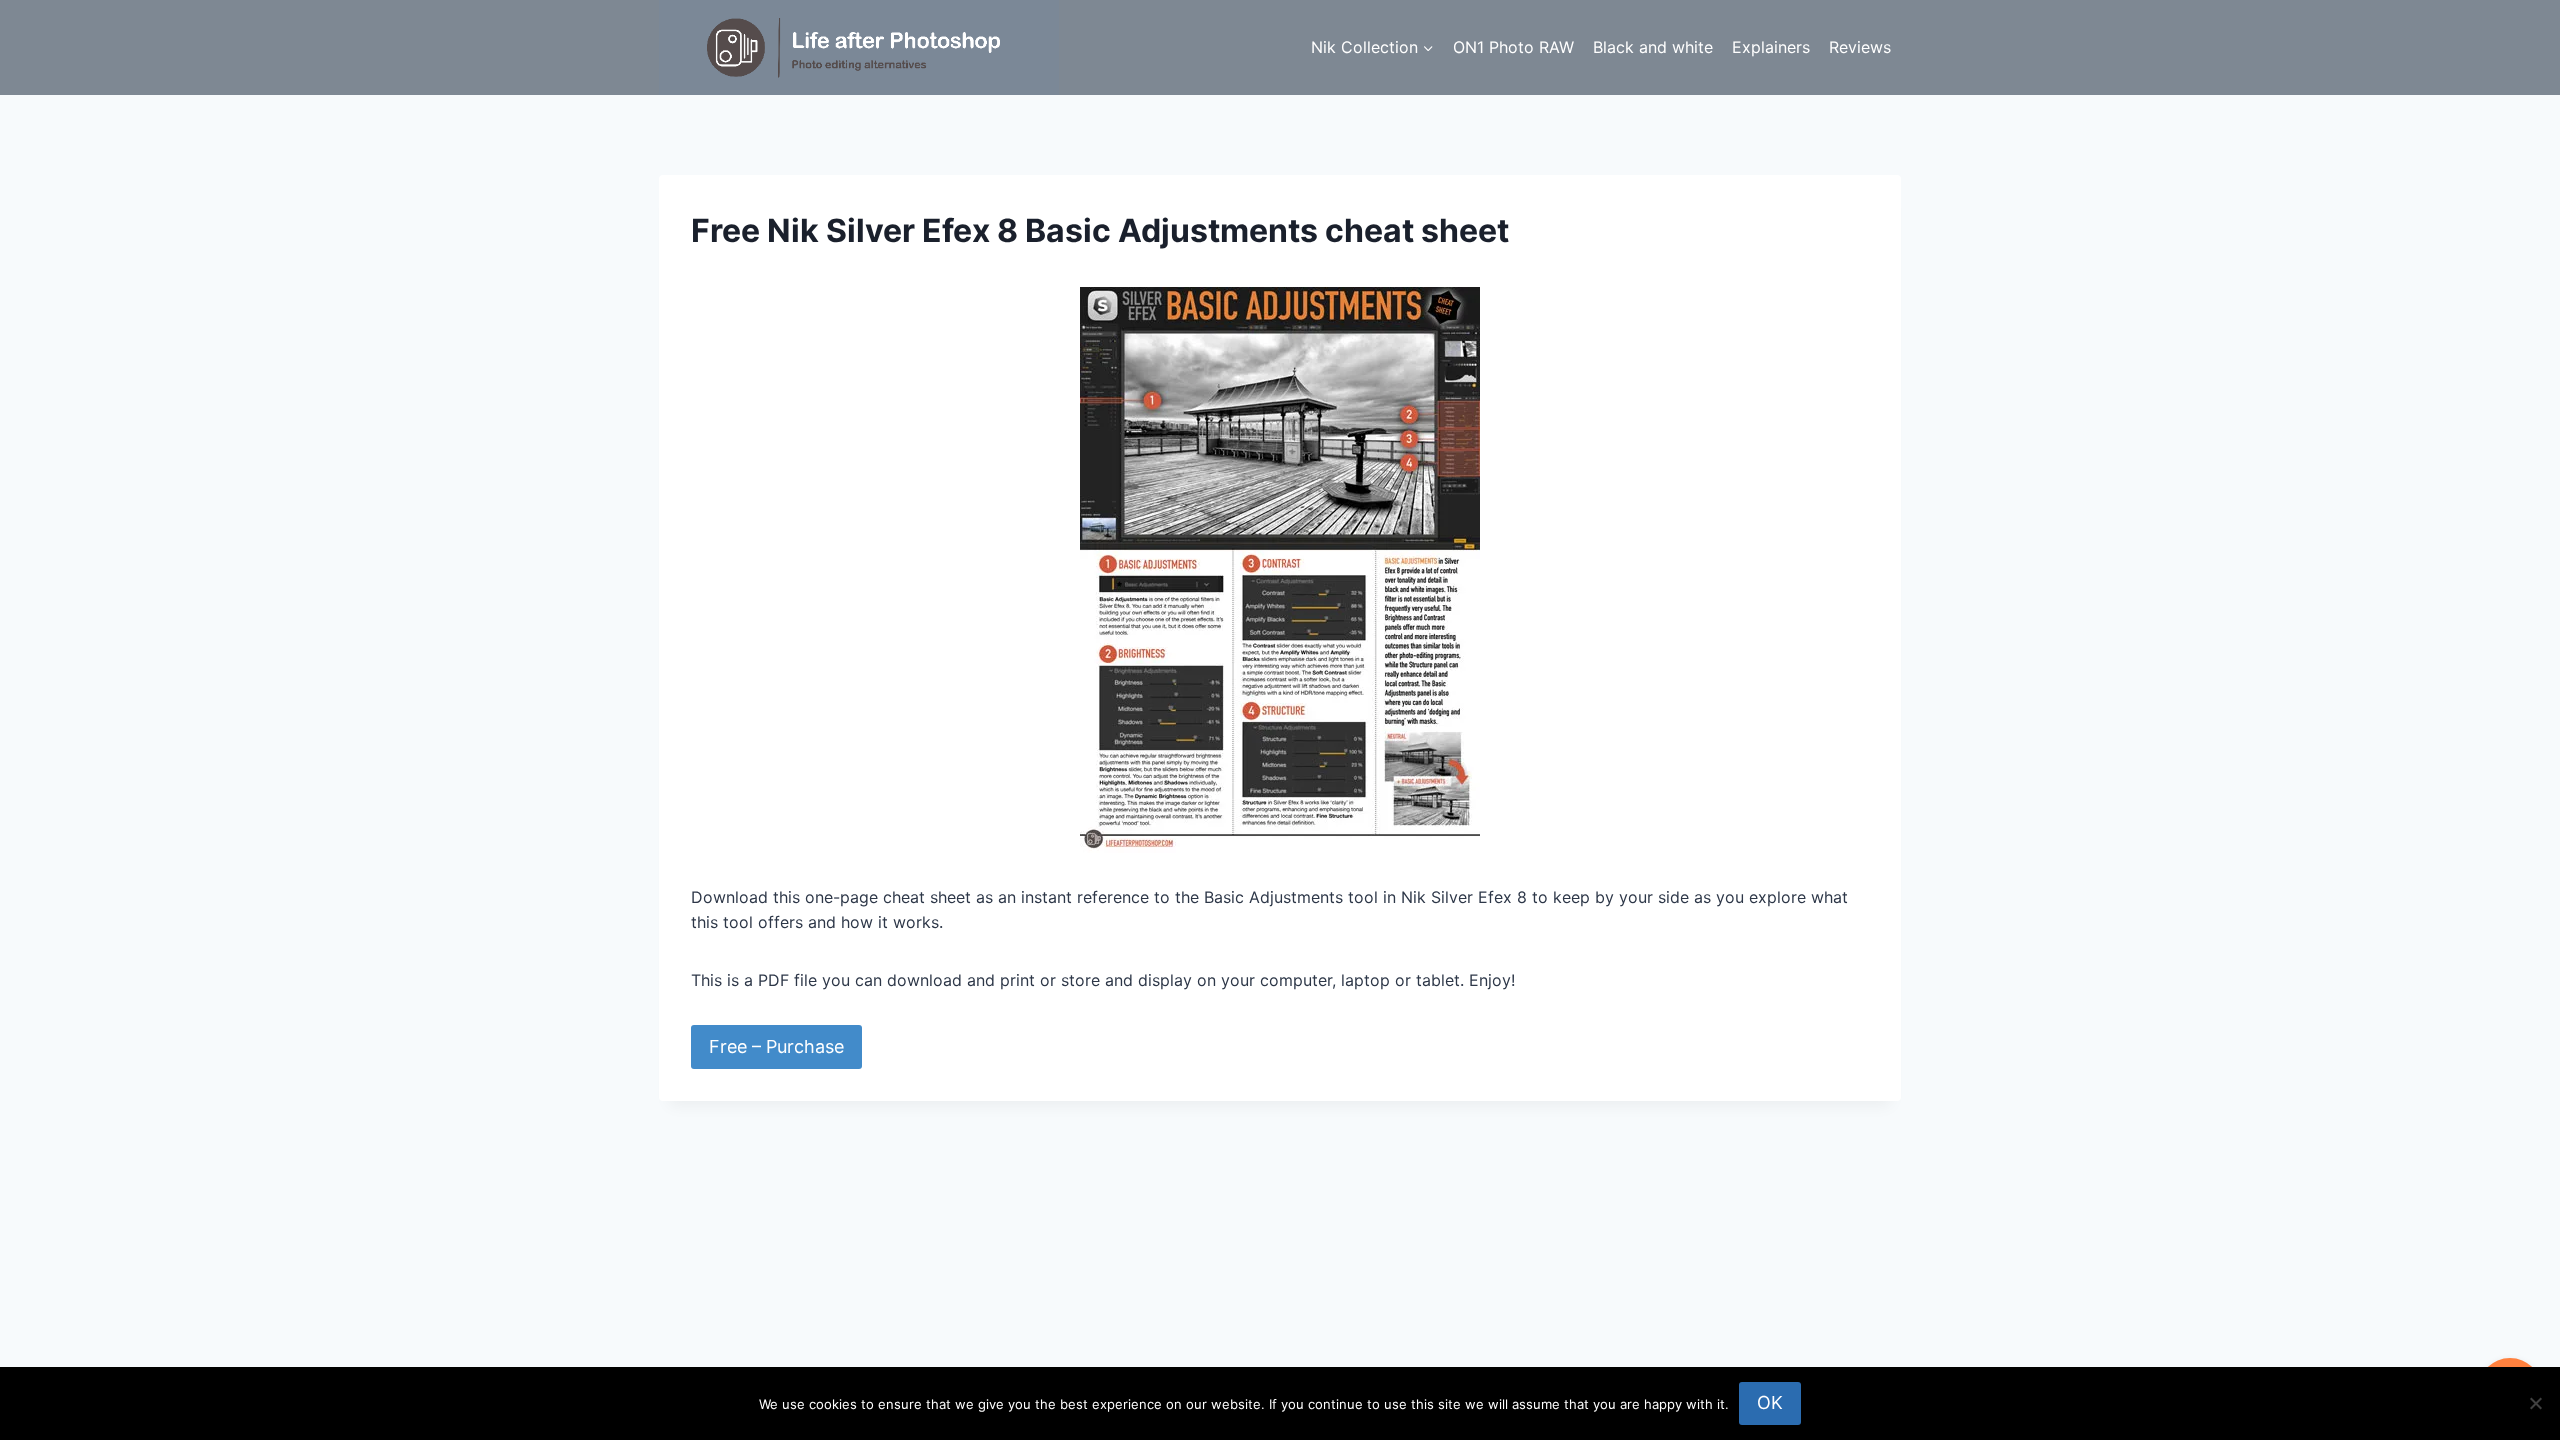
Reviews (1860, 47)
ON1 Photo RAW (1513, 47)
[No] (2535, 1403)
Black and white (1653, 47)
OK (1770, 1402)
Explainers (1771, 47)
